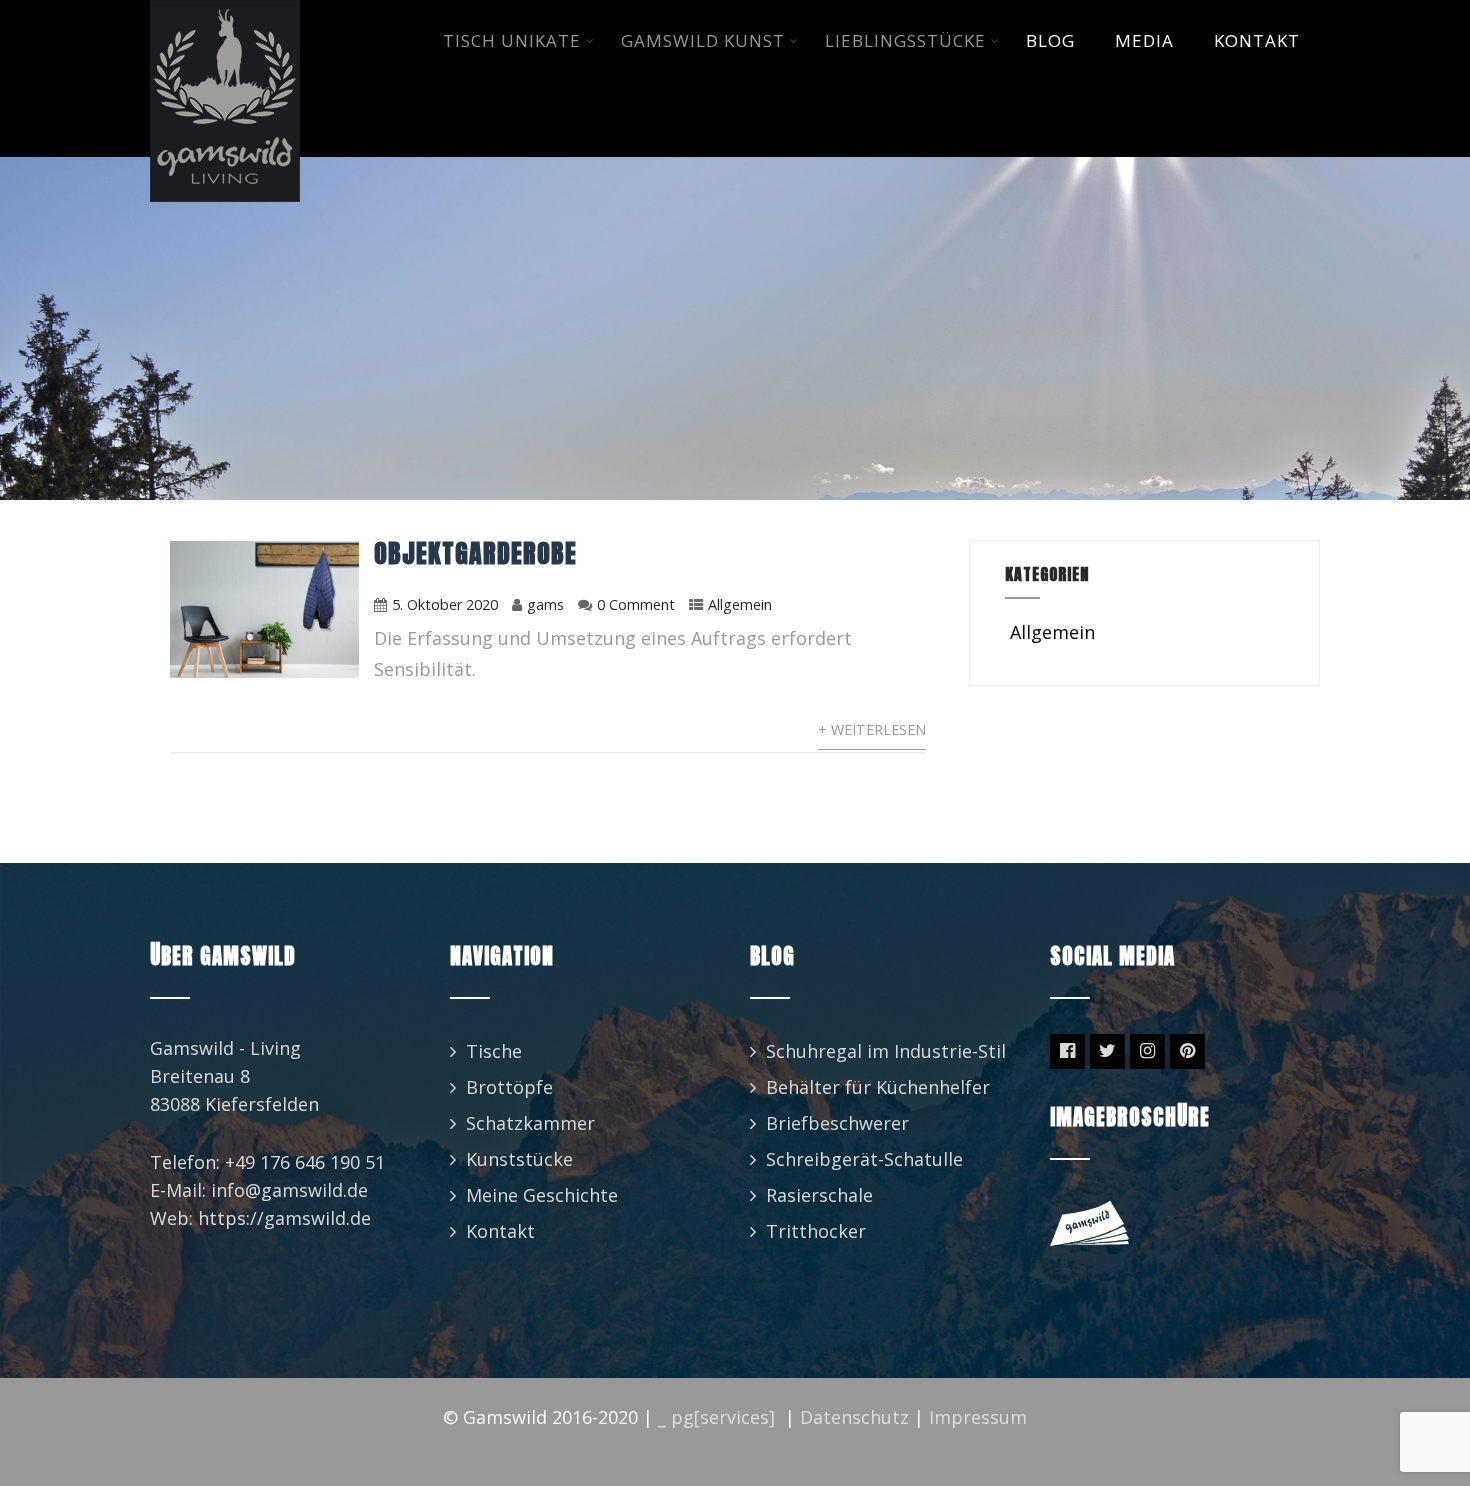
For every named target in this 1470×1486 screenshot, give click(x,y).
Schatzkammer (530, 1123)
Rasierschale (819, 1195)
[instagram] (1147, 1051)
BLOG (1050, 40)
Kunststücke (519, 1159)
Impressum (978, 1417)
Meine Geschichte (542, 1195)
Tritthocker (816, 1231)
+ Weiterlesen (872, 729)
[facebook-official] (1067, 1051)
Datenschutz (854, 1417)
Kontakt (500, 1231)
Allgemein (740, 604)
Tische (494, 1051)
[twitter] (1107, 1051)
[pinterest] (1187, 1051)
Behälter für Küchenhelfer (878, 1087)
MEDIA (1144, 40)
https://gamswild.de (284, 1218)
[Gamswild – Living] (225, 13)
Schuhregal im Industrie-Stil (886, 1051)
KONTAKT (1257, 40)
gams (545, 604)
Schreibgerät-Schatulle (864, 1159)
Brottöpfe (509, 1087)
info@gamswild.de (289, 1190)
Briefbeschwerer (837, 1123)
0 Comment (636, 604)
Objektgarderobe (475, 553)
